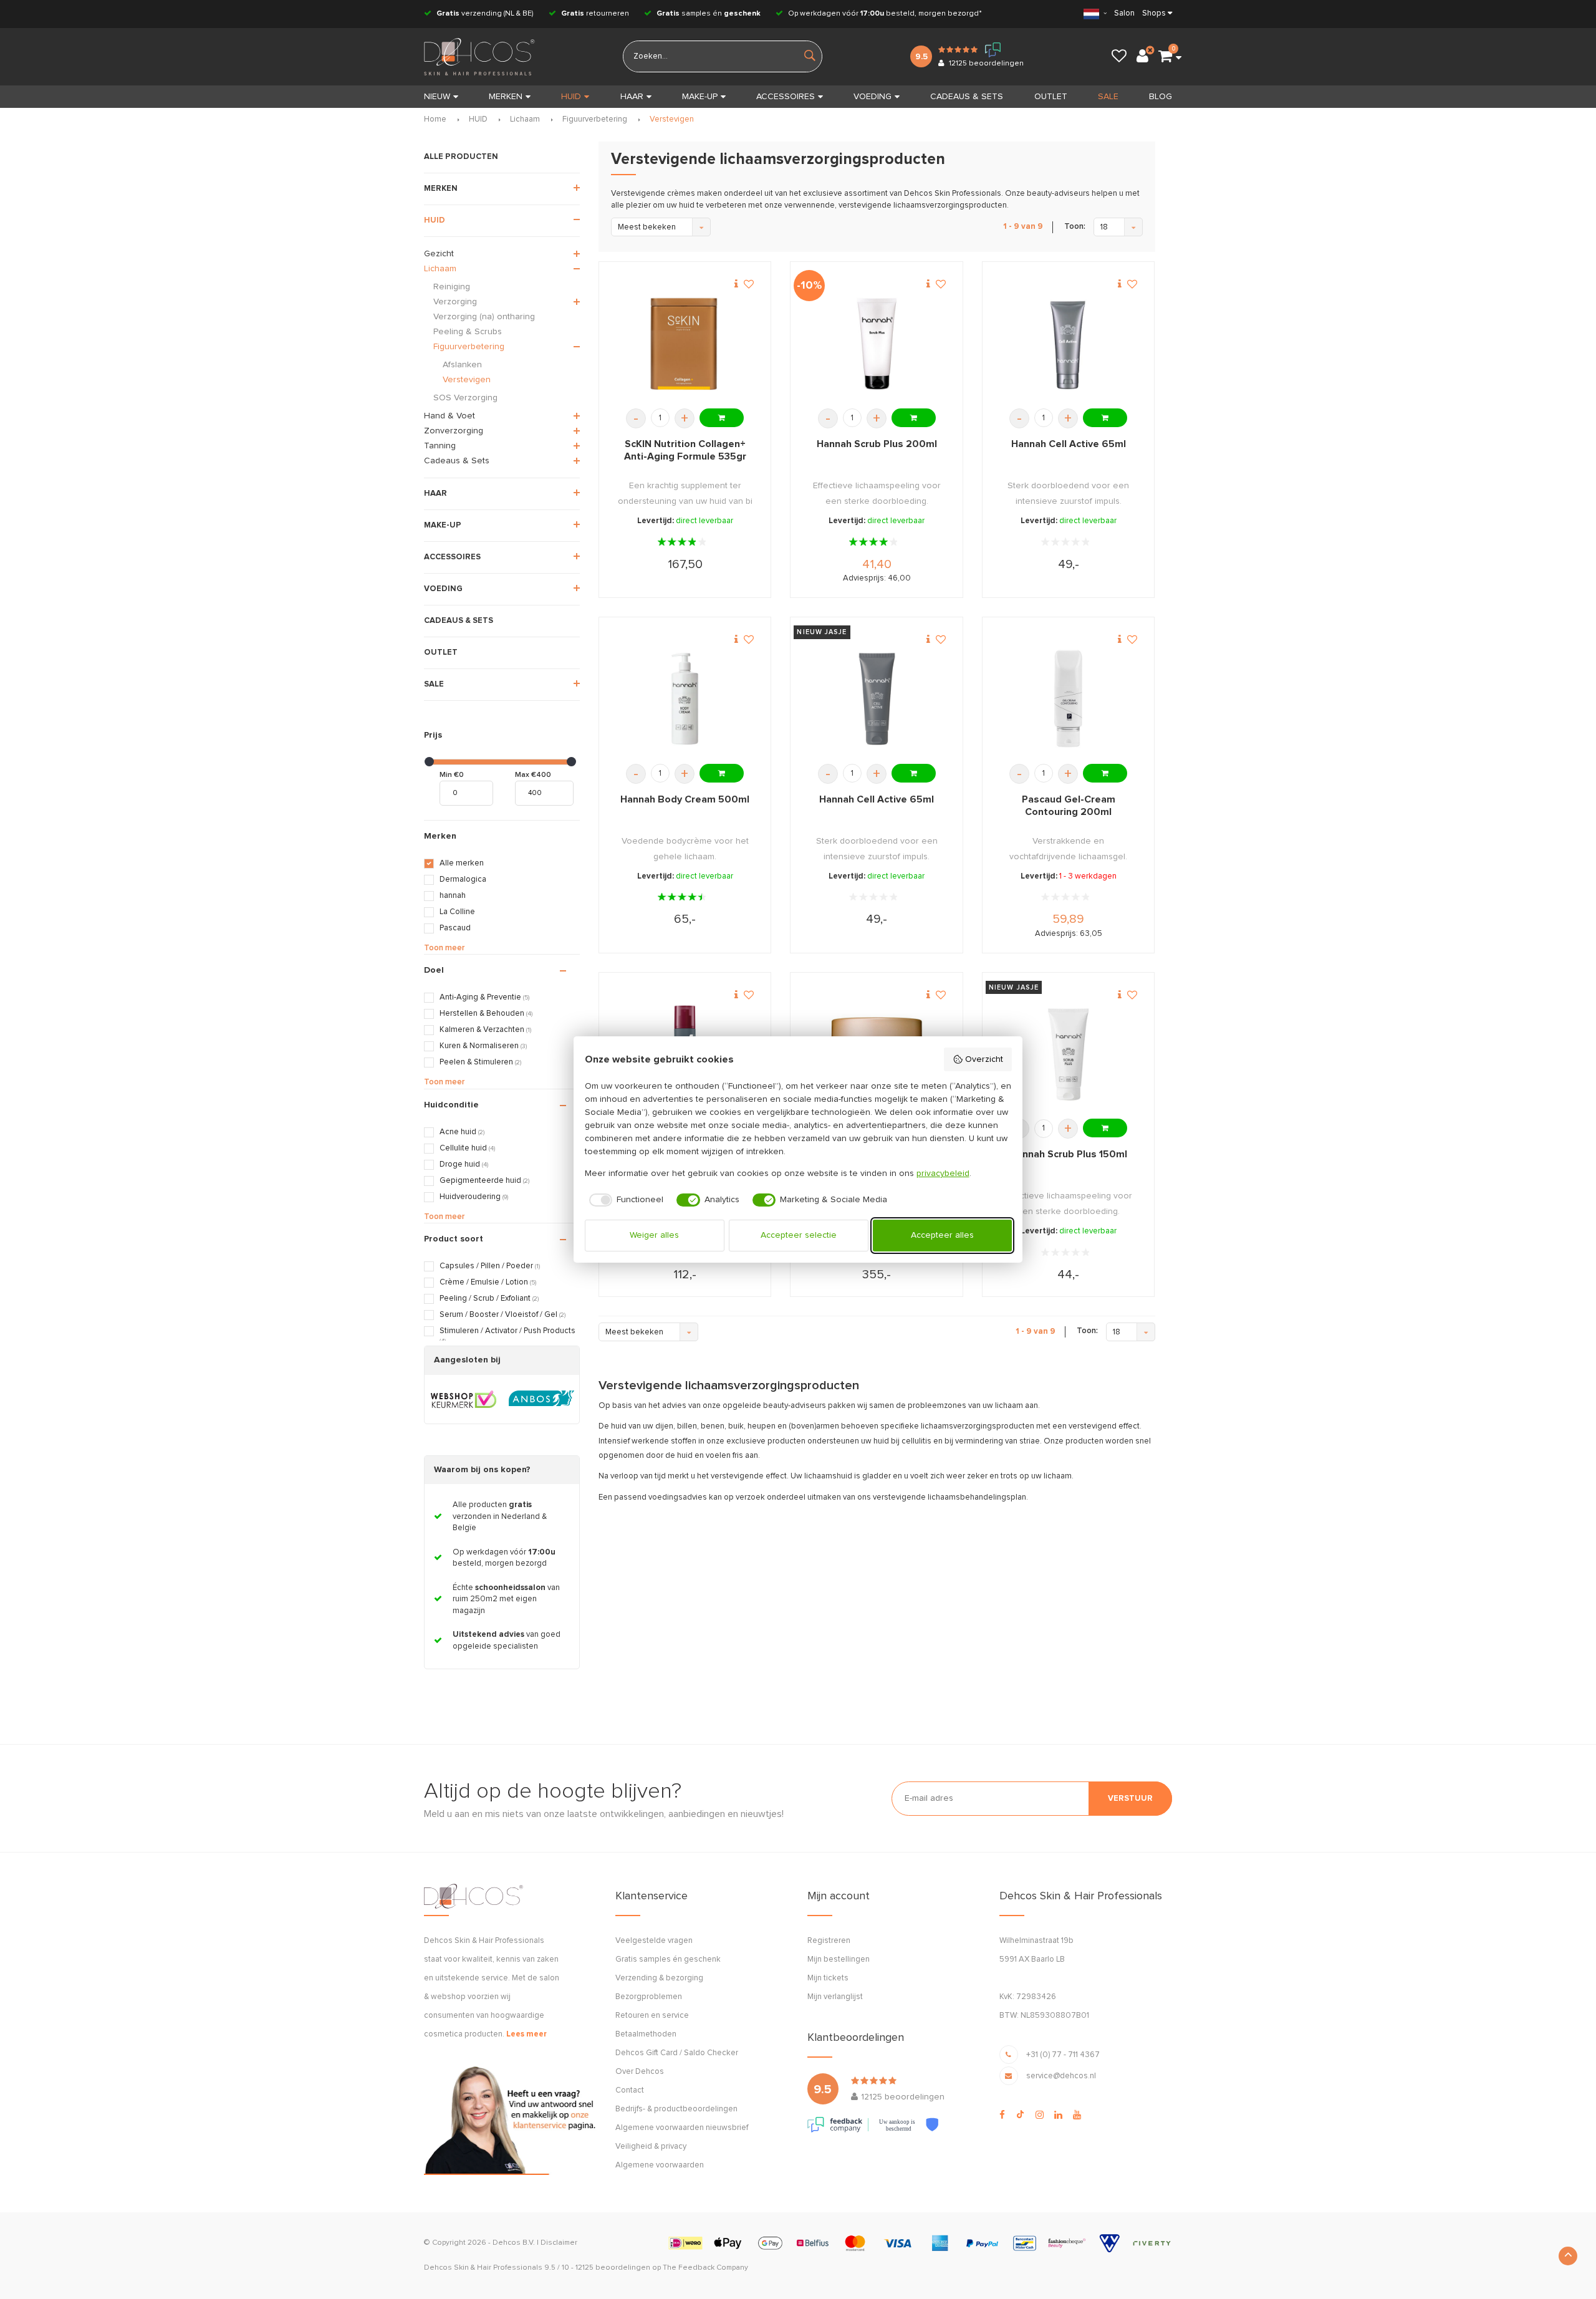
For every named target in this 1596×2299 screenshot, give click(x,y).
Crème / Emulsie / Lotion (488, 1282)
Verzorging (455, 302)
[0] (1165, 57)
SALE (1108, 97)
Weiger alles (654, 1235)
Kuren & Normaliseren (483, 1046)
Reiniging (452, 287)
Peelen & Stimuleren (480, 1062)
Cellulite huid (467, 1148)
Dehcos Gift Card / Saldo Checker (677, 2053)
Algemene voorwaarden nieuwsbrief (682, 2128)
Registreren (829, 1941)
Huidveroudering (474, 1197)
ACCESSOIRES (786, 97)
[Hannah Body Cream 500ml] (685, 699)
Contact (630, 2090)
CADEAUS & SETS (967, 97)
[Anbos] (541, 1399)
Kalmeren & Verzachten (485, 1030)
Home (435, 119)
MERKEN (506, 97)
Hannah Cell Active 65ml (1069, 444)
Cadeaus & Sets (457, 461)
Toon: (1075, 227)
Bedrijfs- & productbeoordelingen (676, 2109)
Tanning (440, 446)
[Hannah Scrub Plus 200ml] (877, 344)
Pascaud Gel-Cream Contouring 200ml (1069, 806)
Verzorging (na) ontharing (484, 317)
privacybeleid (943, 1174)
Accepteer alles (942, 1235)
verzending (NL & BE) (485, 14)
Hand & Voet (449, 416)
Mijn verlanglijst (835, 1997)
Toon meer (444, 948)
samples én (709, 14)
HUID (571, 97)
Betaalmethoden (646, 2034)
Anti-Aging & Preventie (484, 997)
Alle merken (462, 863)
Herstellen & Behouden (486, 1014)
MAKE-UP (700, 97)
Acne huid (462, 1132)
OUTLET (1051, 97)
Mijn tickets (828, 1978)
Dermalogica (463, 880)
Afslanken (462, 365)
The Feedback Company (705, 2268)
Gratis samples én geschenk (668, 1959)
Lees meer (526, 2034)
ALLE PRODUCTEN (461, 157)
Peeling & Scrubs (468, 332)
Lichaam (525, 119)
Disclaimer (559, 2243)
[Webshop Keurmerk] (464, 1399)
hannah (453, 896)
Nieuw (437, 97)
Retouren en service (652, 2016)
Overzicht (984, 1059)
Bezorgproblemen (649, 1997)
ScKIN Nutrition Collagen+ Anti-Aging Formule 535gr (685, 450)
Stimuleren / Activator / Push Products (507, 1336)
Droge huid (464, 1164)
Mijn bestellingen (839, 1959)
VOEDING (873, 97)
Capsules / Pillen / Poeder (490, 1266)
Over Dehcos (640, 2072)
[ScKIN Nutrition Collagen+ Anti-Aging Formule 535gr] (685, 344)
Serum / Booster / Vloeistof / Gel (502, 1315)
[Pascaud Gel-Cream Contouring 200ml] (1068, 699)
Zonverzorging (454, 431)
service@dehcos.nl (1061, 2076)
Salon (1124, 13)
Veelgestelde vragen (654, 1941)
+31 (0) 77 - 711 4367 (1063, 2055)
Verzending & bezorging (659, 1978)
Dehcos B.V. (514, 2243)
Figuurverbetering (595, 119)
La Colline (457, 912)
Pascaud (455, 928)
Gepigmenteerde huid (484, 1181)
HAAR (632, 97)
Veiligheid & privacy (651, 2147)
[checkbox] (624, 1200)
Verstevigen (672, 119)
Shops (1154, 13)
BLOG (1161, 97)
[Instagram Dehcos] (1040, 2115)
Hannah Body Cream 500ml (685, 799)
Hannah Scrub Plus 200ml (877, 444)
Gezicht (439, 254)
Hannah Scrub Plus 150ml (1069, 1154)
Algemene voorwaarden (660, 2165)
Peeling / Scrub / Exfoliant (489, 1299)
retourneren (595, 14)
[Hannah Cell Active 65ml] (1068, 344)
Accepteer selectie (799, 1235)
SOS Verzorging (465, 398)
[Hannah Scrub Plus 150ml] (1068, 1054)
